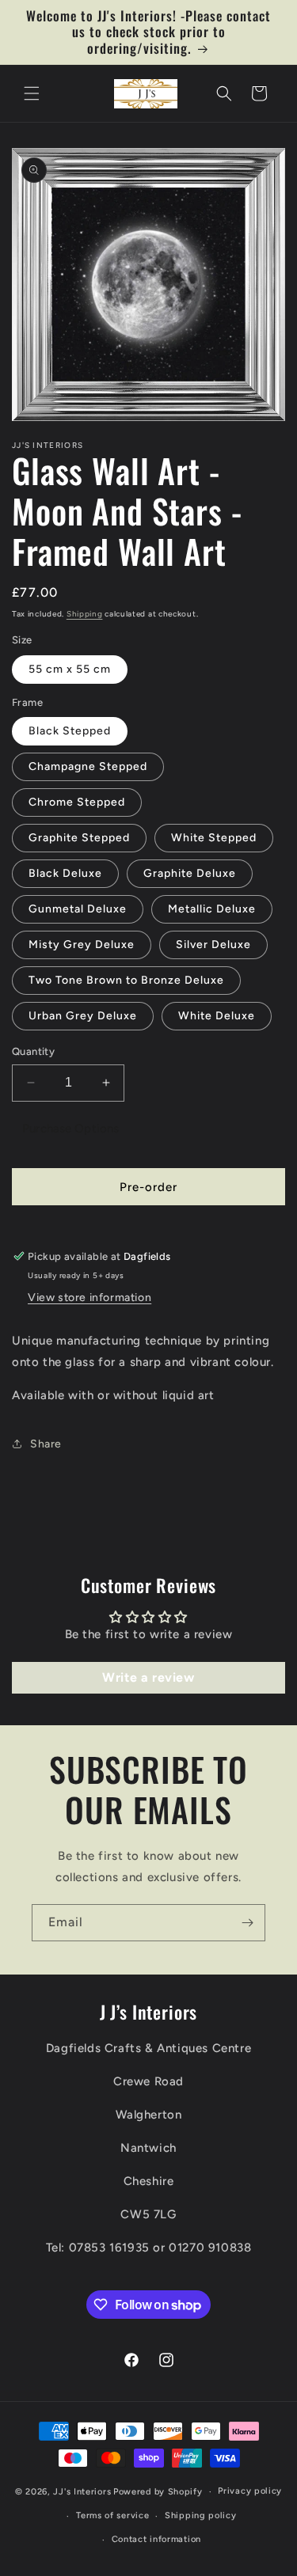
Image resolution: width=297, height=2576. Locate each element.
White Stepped (214, 838)
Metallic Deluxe (212, 909)
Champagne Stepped (88, 766)
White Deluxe (217, 1016)
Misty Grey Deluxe (82, 945)
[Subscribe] (247, 1923)
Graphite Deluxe (190, 873)
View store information (89, 1297)
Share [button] (46, 1444)
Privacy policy (250, 2491)
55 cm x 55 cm (70, 669)
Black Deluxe (65, 873)
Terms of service (112, 2515)
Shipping (85, 614)
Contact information (156, 2539)
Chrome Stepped (77, 802)
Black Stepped (70, 731)
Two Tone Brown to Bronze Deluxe (126, 980)
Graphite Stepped (79, 838)
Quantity (33, 1051)
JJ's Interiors (82, 2492)
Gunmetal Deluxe (78, 909)
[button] (32, 93)
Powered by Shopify (158, 2492)
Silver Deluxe (213, 945)
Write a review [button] (148, 1677)
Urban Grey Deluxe (83, 1016)
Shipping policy (201, 2515)
